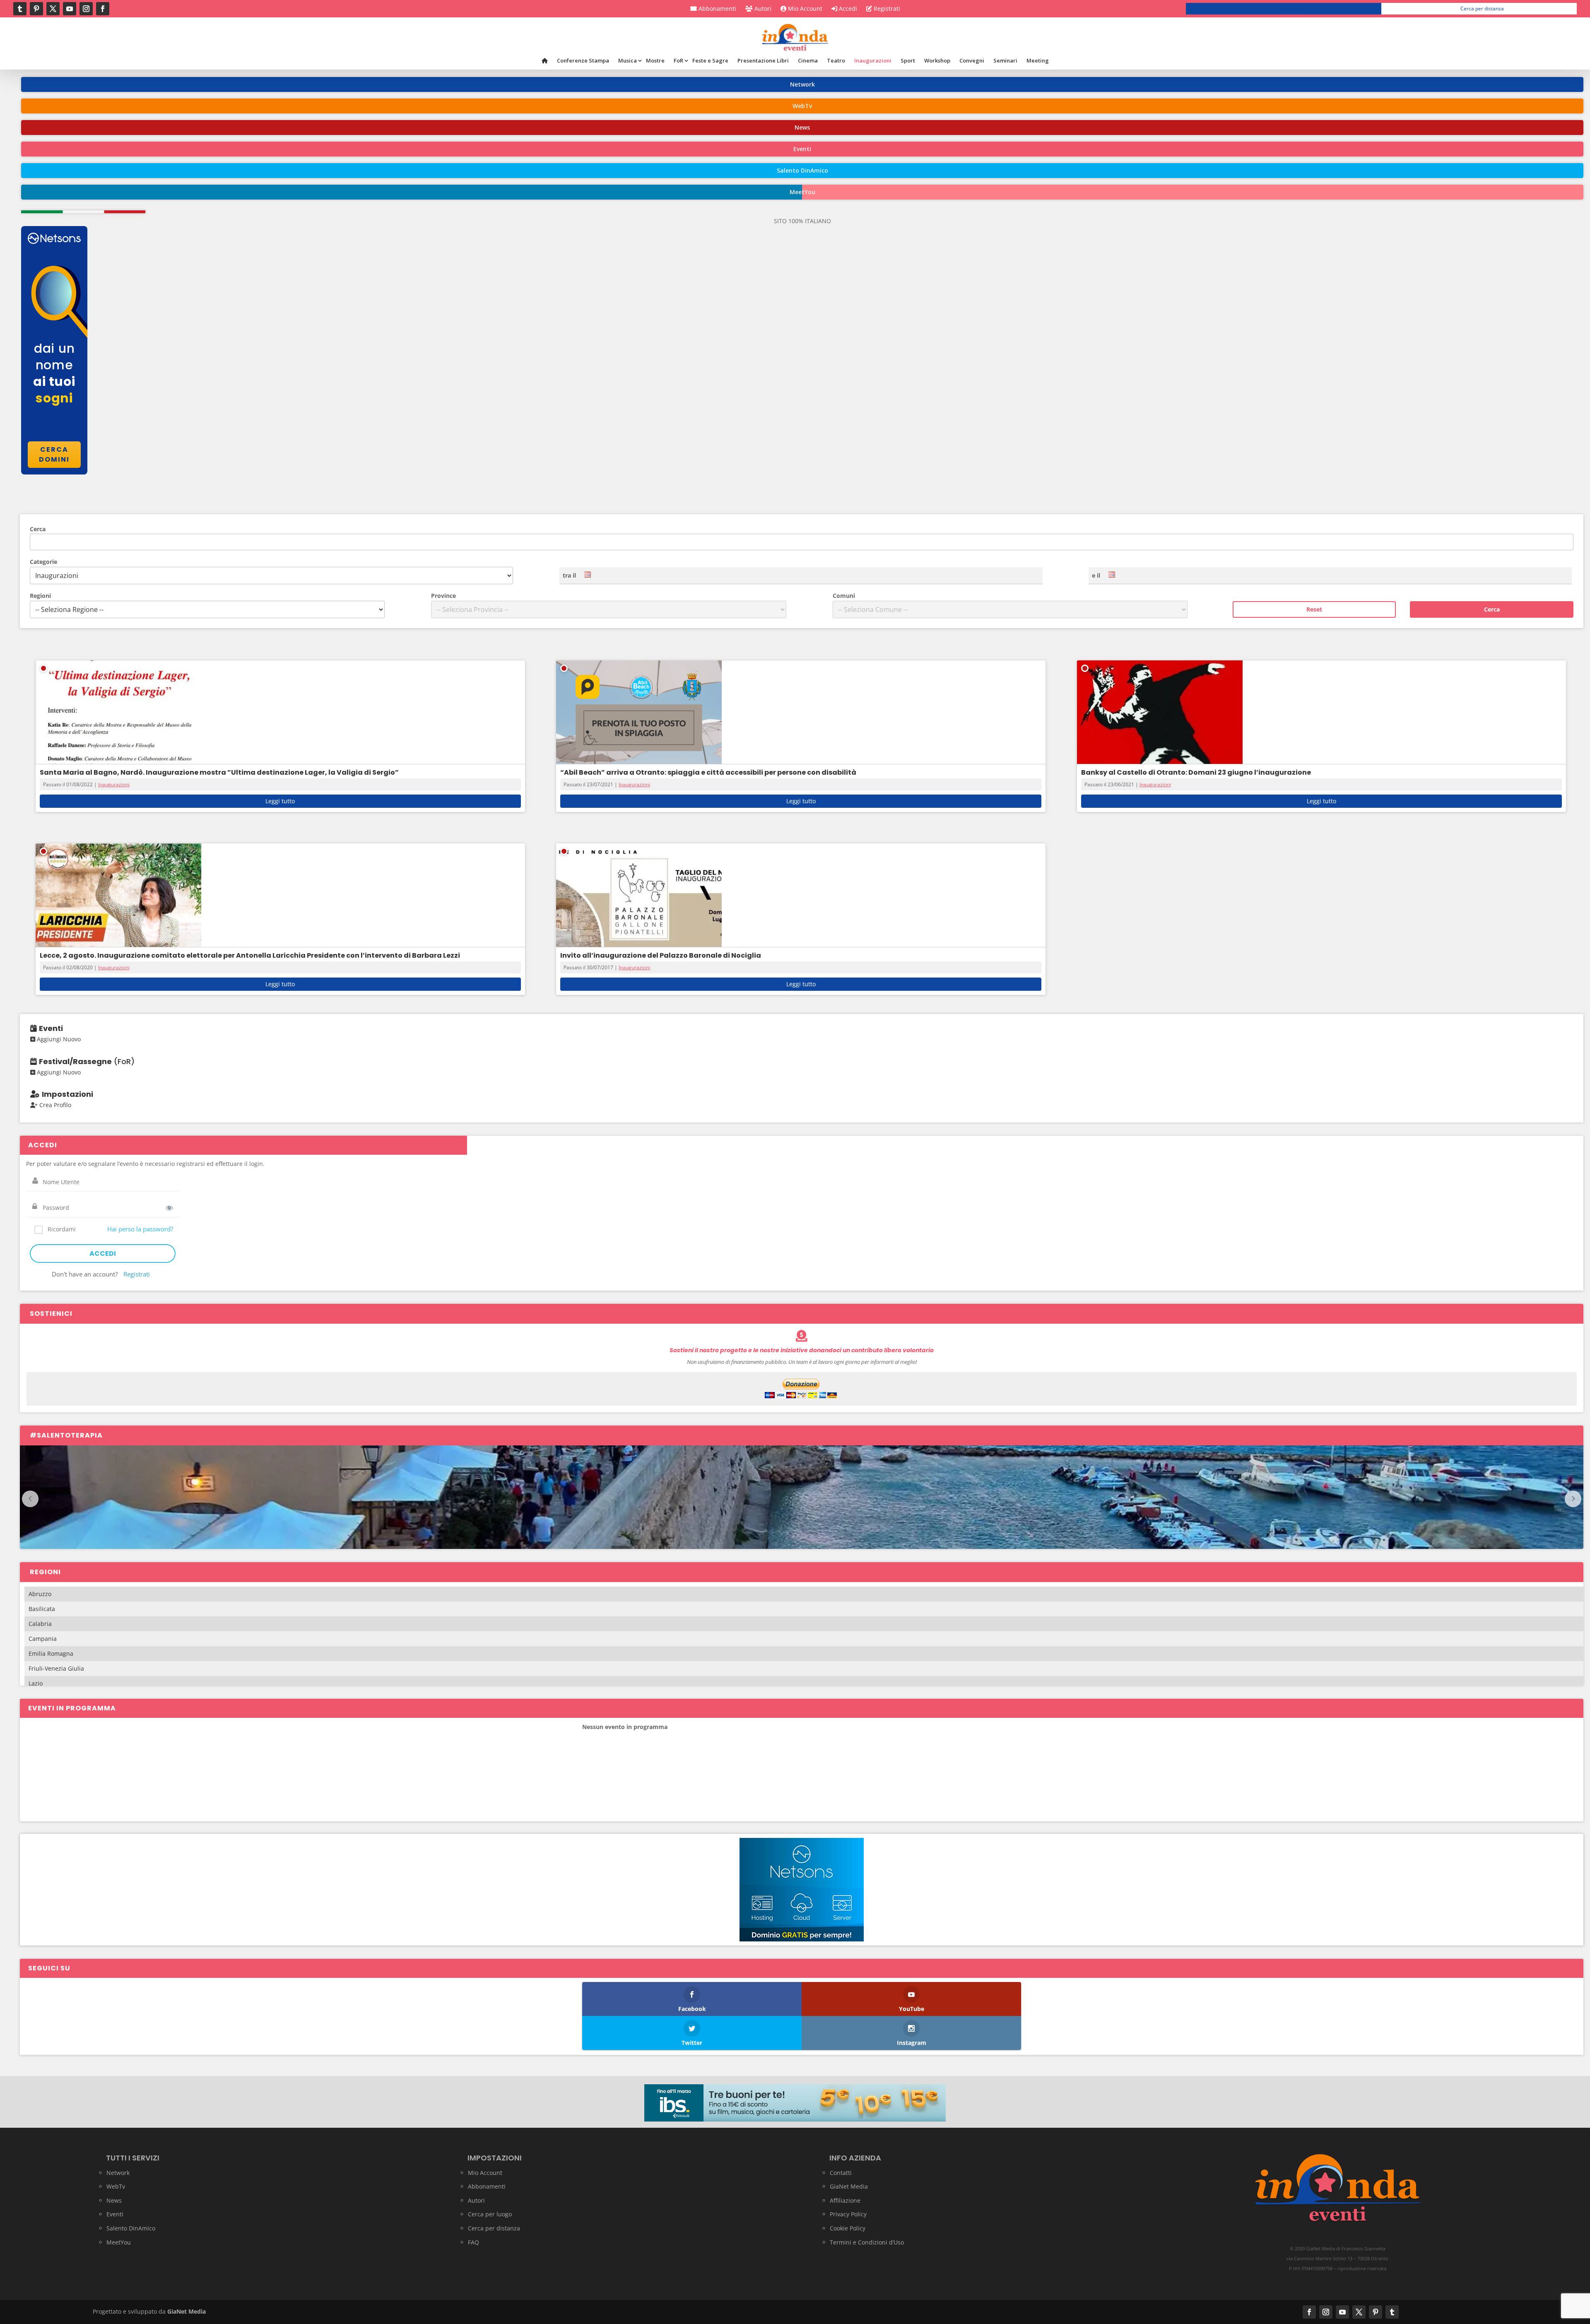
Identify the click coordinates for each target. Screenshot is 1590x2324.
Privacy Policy (848, 2214)
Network (118, 2173)
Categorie (43, 562)
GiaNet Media (849, 2186)
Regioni (40, 596)
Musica (628, 60)
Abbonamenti (717, 9)
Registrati (886, 9)
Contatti (841, 2173)
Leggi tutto (280, 801)
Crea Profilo (54, 1105)
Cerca (38, 529)
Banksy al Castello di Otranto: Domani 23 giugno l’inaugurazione (1196, 772)
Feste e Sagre (710, 60)
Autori (762, 9)
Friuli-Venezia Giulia (56, 1668)
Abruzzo (40, 1594)
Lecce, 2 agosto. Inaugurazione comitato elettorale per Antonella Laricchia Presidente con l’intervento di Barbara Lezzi (250, 955)
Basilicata (42, 1609)
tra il (569, 575)
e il (1096, 575)
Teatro (836, 60)
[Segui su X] (53, 9)
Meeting (1038, 60)
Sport (908, 60)
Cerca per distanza (1482, 8)
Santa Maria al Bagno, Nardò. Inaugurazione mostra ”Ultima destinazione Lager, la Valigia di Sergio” (219, 772)
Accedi (847, 9)
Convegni (972, 60)
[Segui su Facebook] (103, 9)
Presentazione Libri (763, 60)
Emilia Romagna (51, 1653)
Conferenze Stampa (583, 60)
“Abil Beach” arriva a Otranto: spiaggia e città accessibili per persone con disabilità (708, 772)
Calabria (40, 1624)
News (114, 2200)
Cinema (808, 60)
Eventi (115, 2214)
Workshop (937, 60)
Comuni (844, 596)
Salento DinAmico (131, 2228)
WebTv (116, 2186)
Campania (43, 1639)
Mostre (655, 60)
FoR (678, 60)
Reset (1314, 609)
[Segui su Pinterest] (36, 9)
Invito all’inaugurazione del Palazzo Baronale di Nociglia (661, 955)
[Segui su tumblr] (20, 9)
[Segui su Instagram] (86, 9)
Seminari (1005, 60)
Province (443, 596)
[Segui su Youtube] (70, 9)
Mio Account (804, 9)
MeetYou (119, 2242)
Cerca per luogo (1287, 8)
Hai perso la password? (140, 1229)
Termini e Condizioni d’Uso (867, 2242)
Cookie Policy (848, 2228)
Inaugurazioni (873, 60)
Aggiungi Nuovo (58, 1039)
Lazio (36, 1683)
